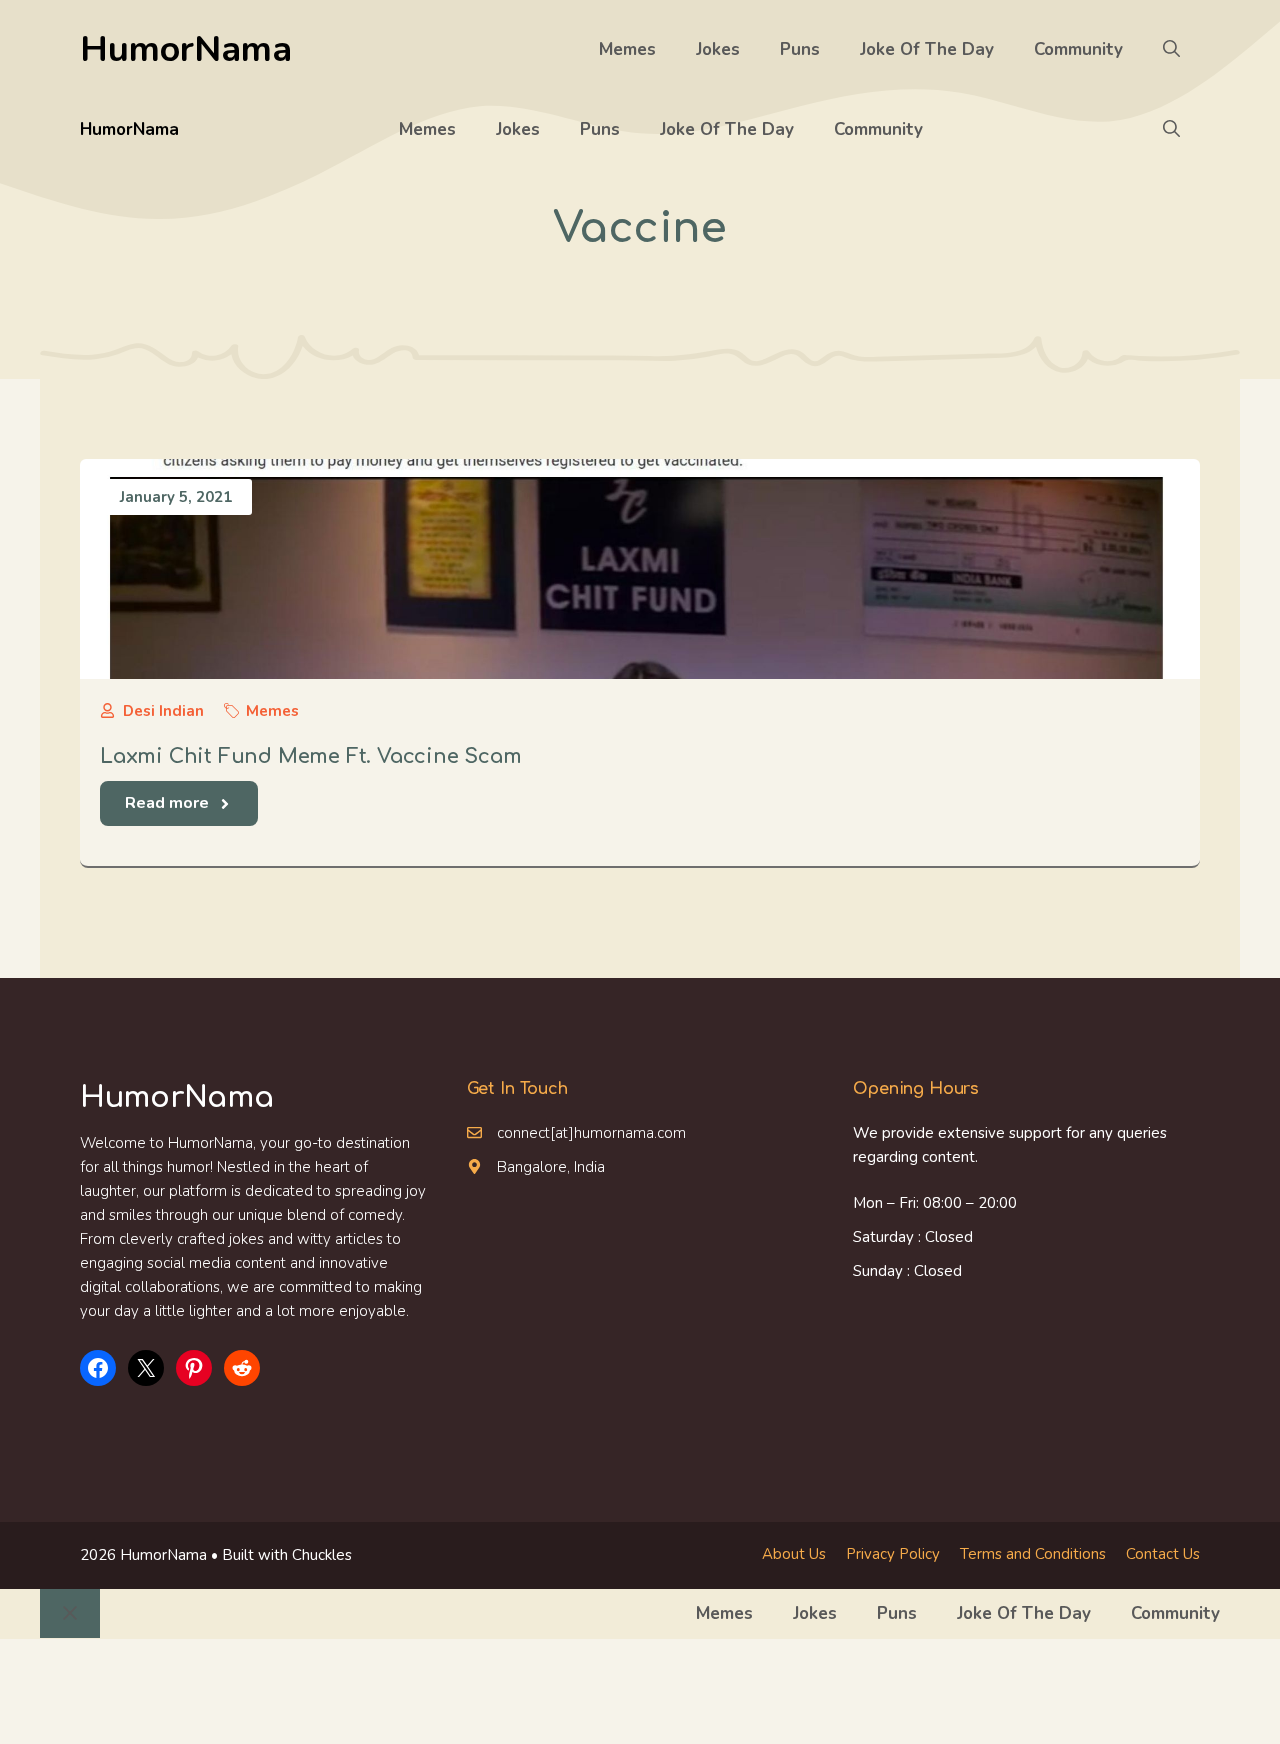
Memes (627, 49)
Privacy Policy (893, 1554)
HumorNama (186, 49)
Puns (800, 49)
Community (1078, 49)
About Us (794, 1554)
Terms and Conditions (1033, 1554)
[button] (1171, 50)
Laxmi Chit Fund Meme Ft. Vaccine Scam (311, 756)
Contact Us (1163, 1554)
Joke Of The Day (927, 49)
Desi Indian (163, 711)
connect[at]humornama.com (591, 1133)
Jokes (718, 49)
